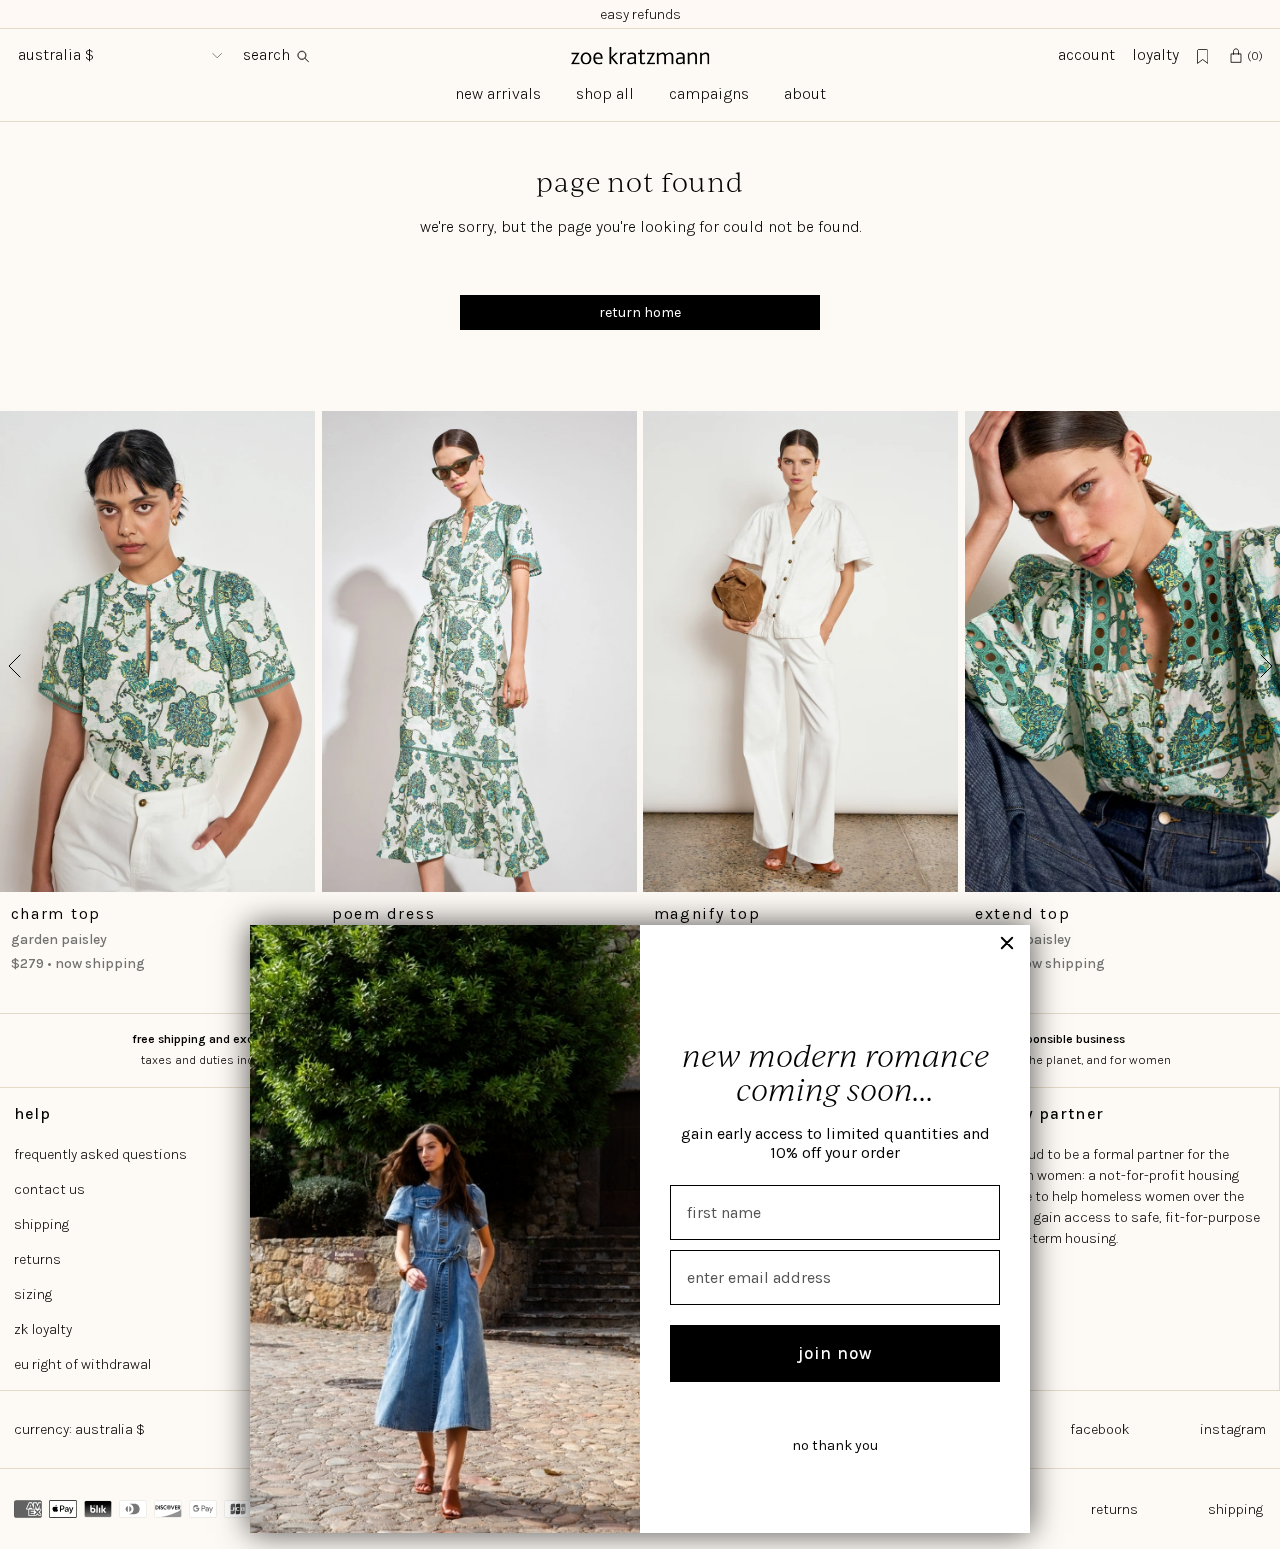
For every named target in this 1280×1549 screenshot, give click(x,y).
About (805, 94)
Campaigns (709, 94)
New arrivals (498, 94)
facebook (1100, 1429)
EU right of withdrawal (82, 1364)
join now (835, 1353)
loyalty (1155, 55)
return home (640, 312)
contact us (49, 1189)
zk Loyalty (43, 1329)
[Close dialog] (1007, 943)
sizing (33, 1294)
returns (37, 1259)
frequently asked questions (100, 1154)
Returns (1114, 1509)
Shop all (605, 94)
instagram (1233, 1429)
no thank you (835, 1445)
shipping (41, 1224)
